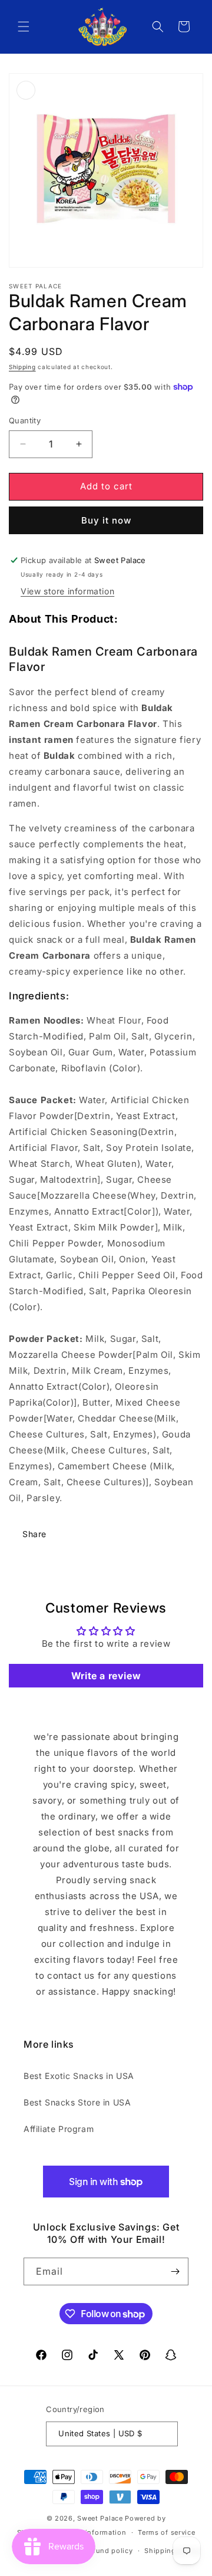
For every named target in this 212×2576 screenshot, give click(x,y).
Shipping (22, 367)
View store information (67, 591)
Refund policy (108, 2551)
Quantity (25, 420)
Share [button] (34, 1534)
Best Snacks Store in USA (77, 2102)
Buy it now (106, 520)
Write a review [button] (106, 1676)
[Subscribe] (175, 2271)
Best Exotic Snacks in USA (79, 2076)
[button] (24, 27)
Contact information (91, 2532)
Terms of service (166, 2532)
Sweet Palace (100, 2518)
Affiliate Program (59, 2129)
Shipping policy (172, 2551)
